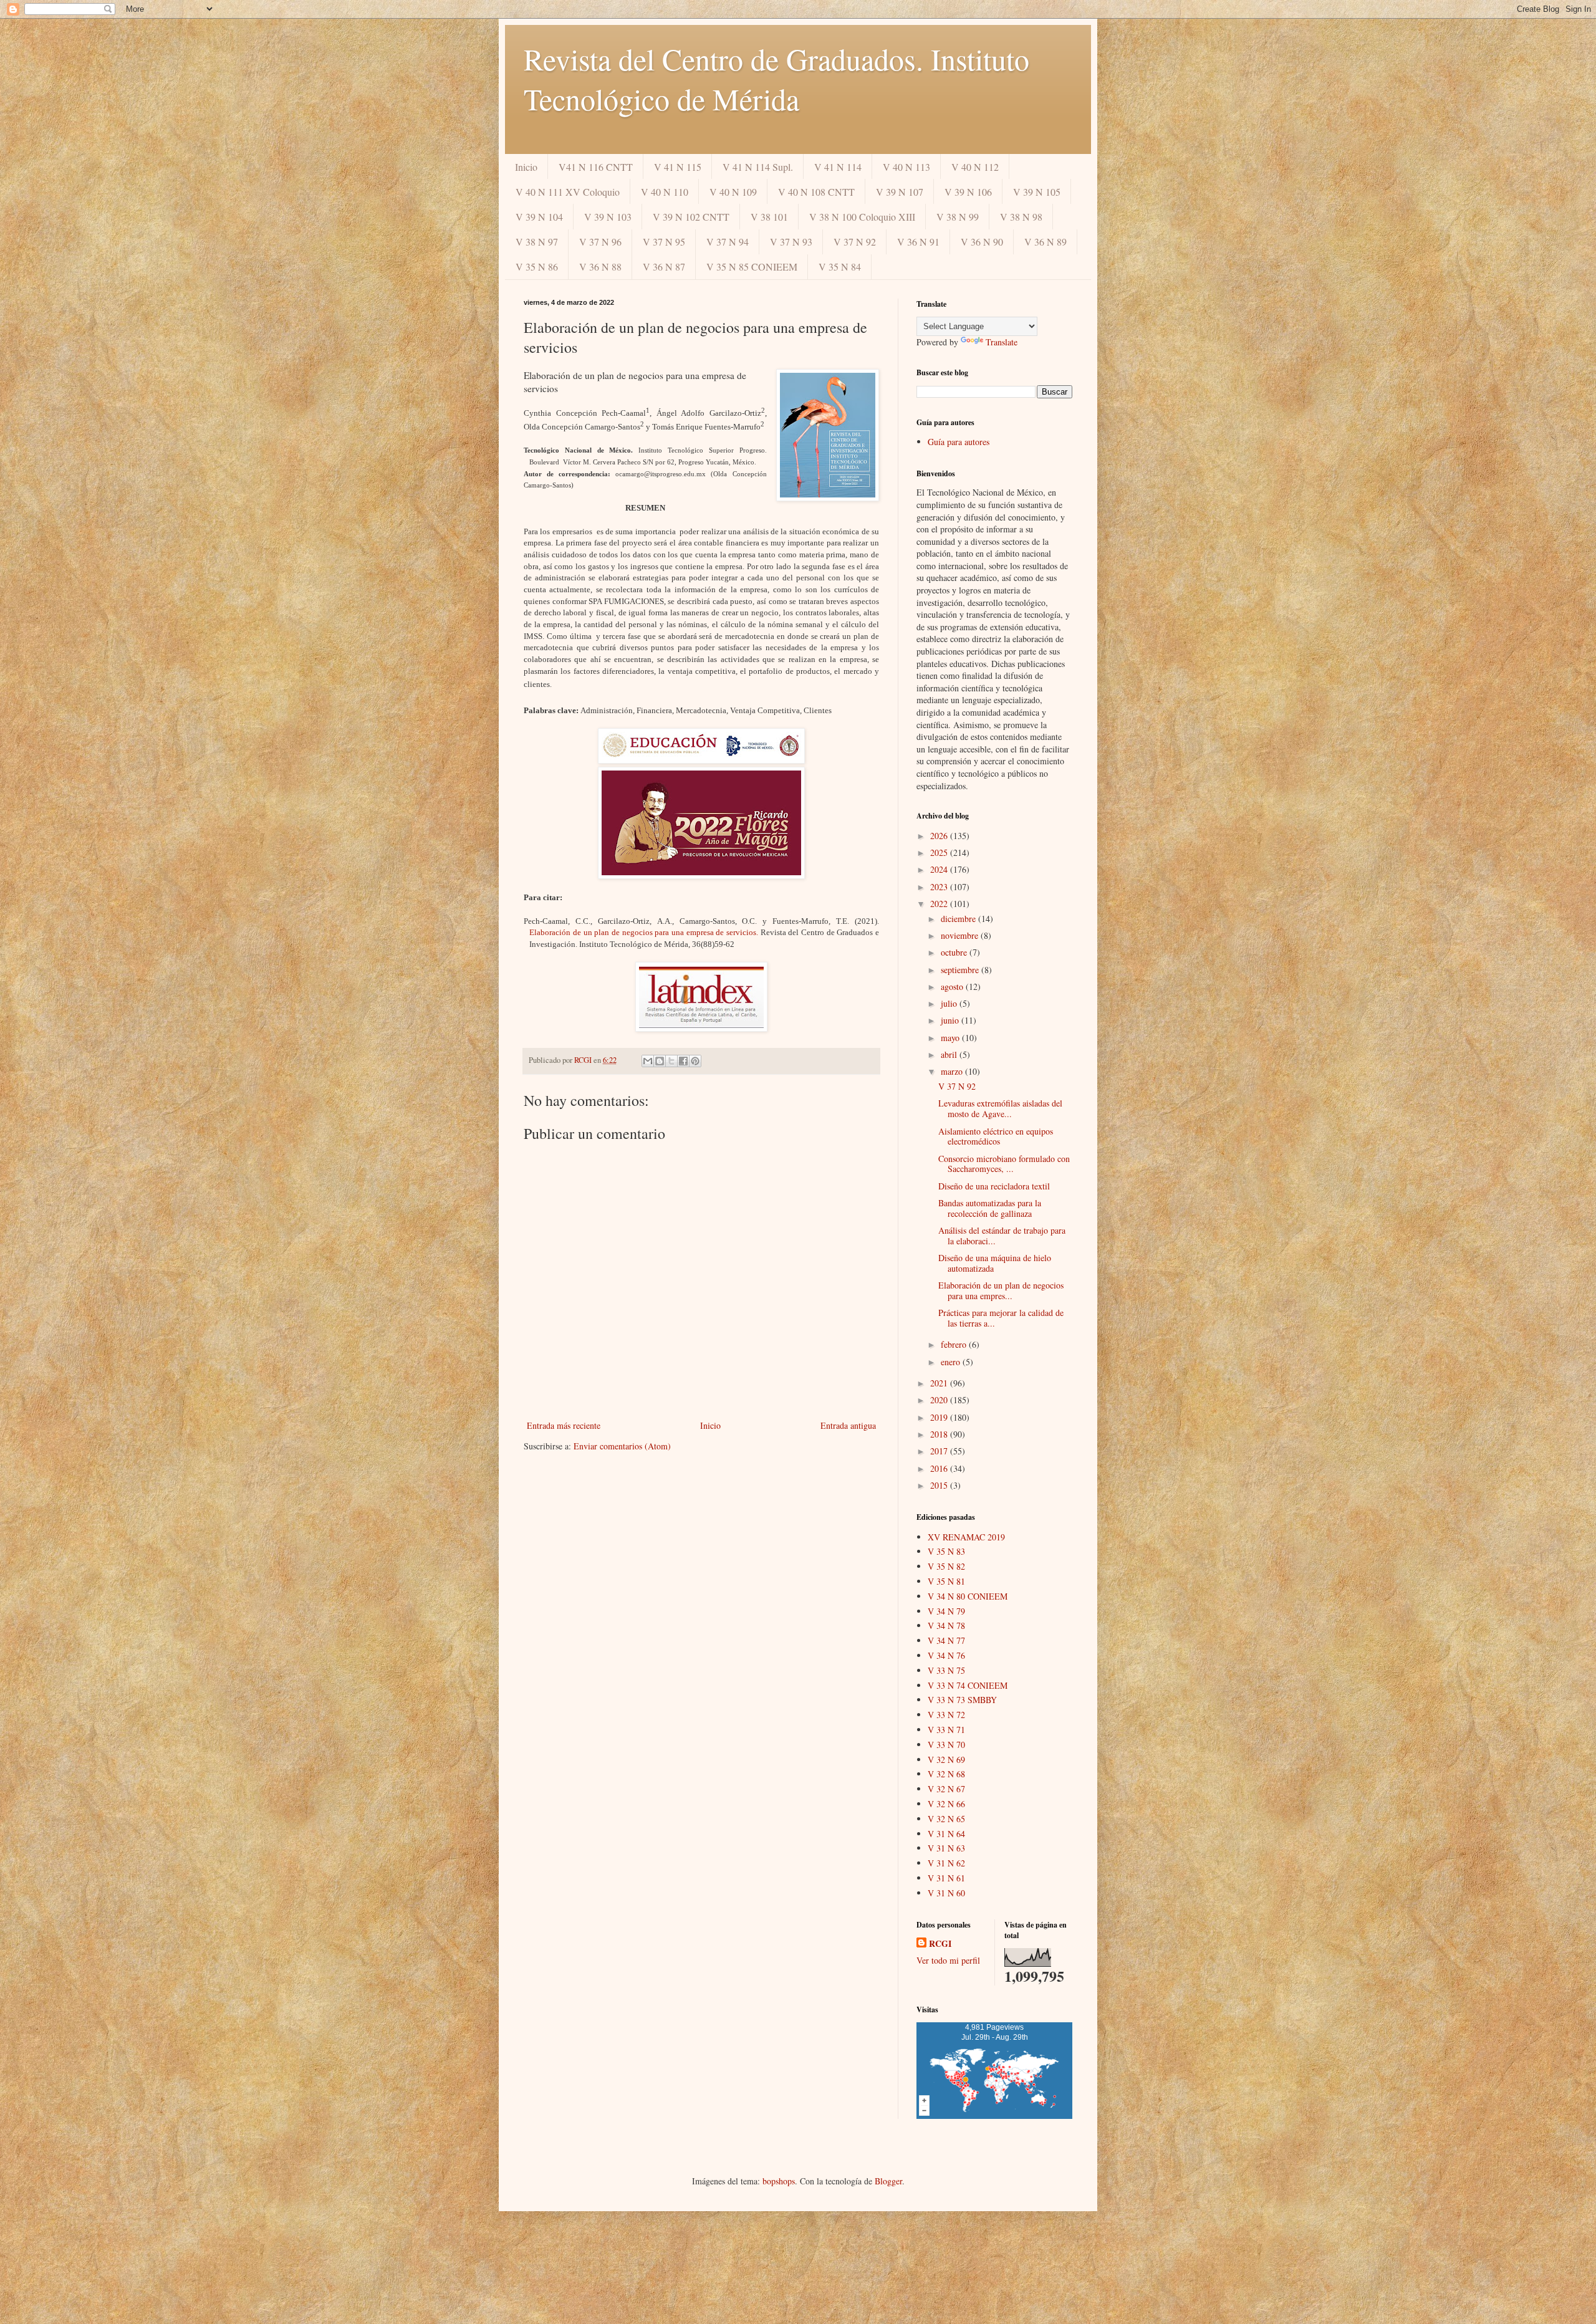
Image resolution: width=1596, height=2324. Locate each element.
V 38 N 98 (1021, 217)
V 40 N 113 (906, 167)
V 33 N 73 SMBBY (962, 1700)
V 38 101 (769, 217)
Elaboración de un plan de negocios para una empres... (1001, 1290)
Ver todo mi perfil (948, 1960)
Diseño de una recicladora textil (994, 1186)
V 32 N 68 (946, 1774)
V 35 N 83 (946, 1551)
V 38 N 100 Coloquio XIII (862, 217)
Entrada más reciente (564, 1425)
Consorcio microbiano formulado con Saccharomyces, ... (1004, 1164)
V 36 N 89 (1046, 242)
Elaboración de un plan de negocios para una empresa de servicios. (644, 932)
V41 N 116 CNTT (596, 167)
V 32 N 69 (946, 1760)
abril (950, 1054)
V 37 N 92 (855, 242)
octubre (955, 952)
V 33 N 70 (946, 1745)
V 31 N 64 (946, 1834)
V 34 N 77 (946, 1640)
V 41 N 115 (678, 167)
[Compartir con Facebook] (683, 1061)
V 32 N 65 (946, 1819)
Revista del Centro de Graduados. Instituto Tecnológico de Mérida (776, 79)
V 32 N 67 (946, 1789)
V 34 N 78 (946, 1625)
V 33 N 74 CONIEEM (968, 1685)
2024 (940, 869)
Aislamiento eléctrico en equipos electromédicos (996, 1136)
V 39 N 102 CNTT (691, 217)
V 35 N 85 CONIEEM (752, 266)
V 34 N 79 (946, 1611)
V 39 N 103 (608, 217)
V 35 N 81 (946, 1581)
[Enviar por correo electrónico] (648, 1061)
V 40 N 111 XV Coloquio (568, 192)
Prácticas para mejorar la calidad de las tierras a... (1001, 1318)
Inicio (526, 167)
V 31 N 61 (946, 1878)
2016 (940, 1468)
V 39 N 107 (900, 192)
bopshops (779, 2181)
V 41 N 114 (838, 167)
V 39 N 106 (968, 192)
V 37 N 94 (728, 242)
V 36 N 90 (982, 242)
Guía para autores (959, 442)
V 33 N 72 (946, 1715)
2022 (940, 904)
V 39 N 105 (1037, 192)
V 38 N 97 (537, 242)
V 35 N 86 (537, 266)
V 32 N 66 (946, 1804)
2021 (940, 1383)
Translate (1002, 342)
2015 (940, 1485)
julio (950, 1003)
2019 (940, 1417)
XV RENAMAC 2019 (966, 1537)
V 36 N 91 (918, 242)
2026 (940, 836)
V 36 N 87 (664, 266)
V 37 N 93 (791, 242)
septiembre (961, 970)
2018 (940, 1434)
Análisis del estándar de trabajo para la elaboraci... (1002, 1236)
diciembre (959, 919)
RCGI (940, 1944)
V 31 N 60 (946, 1893)
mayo (951, 1038)
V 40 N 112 (975, 167)
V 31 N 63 (946, 1848)
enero (952, 1362)
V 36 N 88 (600, 266)
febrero (955, 1344)
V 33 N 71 (946, 1730)
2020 (940, 1400)
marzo (953, 1071)
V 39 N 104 (539, 217)
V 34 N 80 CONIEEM (968, 1596)
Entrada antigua (848, 1425)
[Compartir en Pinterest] (695, 1061)
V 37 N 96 (600, 242)
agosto (953, 987)
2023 (940, 887)
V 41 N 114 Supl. (758, 167)
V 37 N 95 (664, 242)
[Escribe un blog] (660, 1061)
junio (951, 1020)
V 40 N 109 (733, 192)
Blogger (888, 2181)
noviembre (961, 935)
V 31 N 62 (946, 1863)
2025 (940, 852)
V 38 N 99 (958, 217)
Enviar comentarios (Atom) (622, 1446)
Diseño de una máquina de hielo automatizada (995, 1263)
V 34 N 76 (946, 1655)
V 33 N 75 (946, 1670)
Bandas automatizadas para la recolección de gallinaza (990, 1208)
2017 (940, 1451)
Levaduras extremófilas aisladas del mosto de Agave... (1000, 1108)
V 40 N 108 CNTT (816, 192)
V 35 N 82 (946, 1566)
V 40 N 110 (665, 192)
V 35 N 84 (840, 266)
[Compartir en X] (671, 1061)
